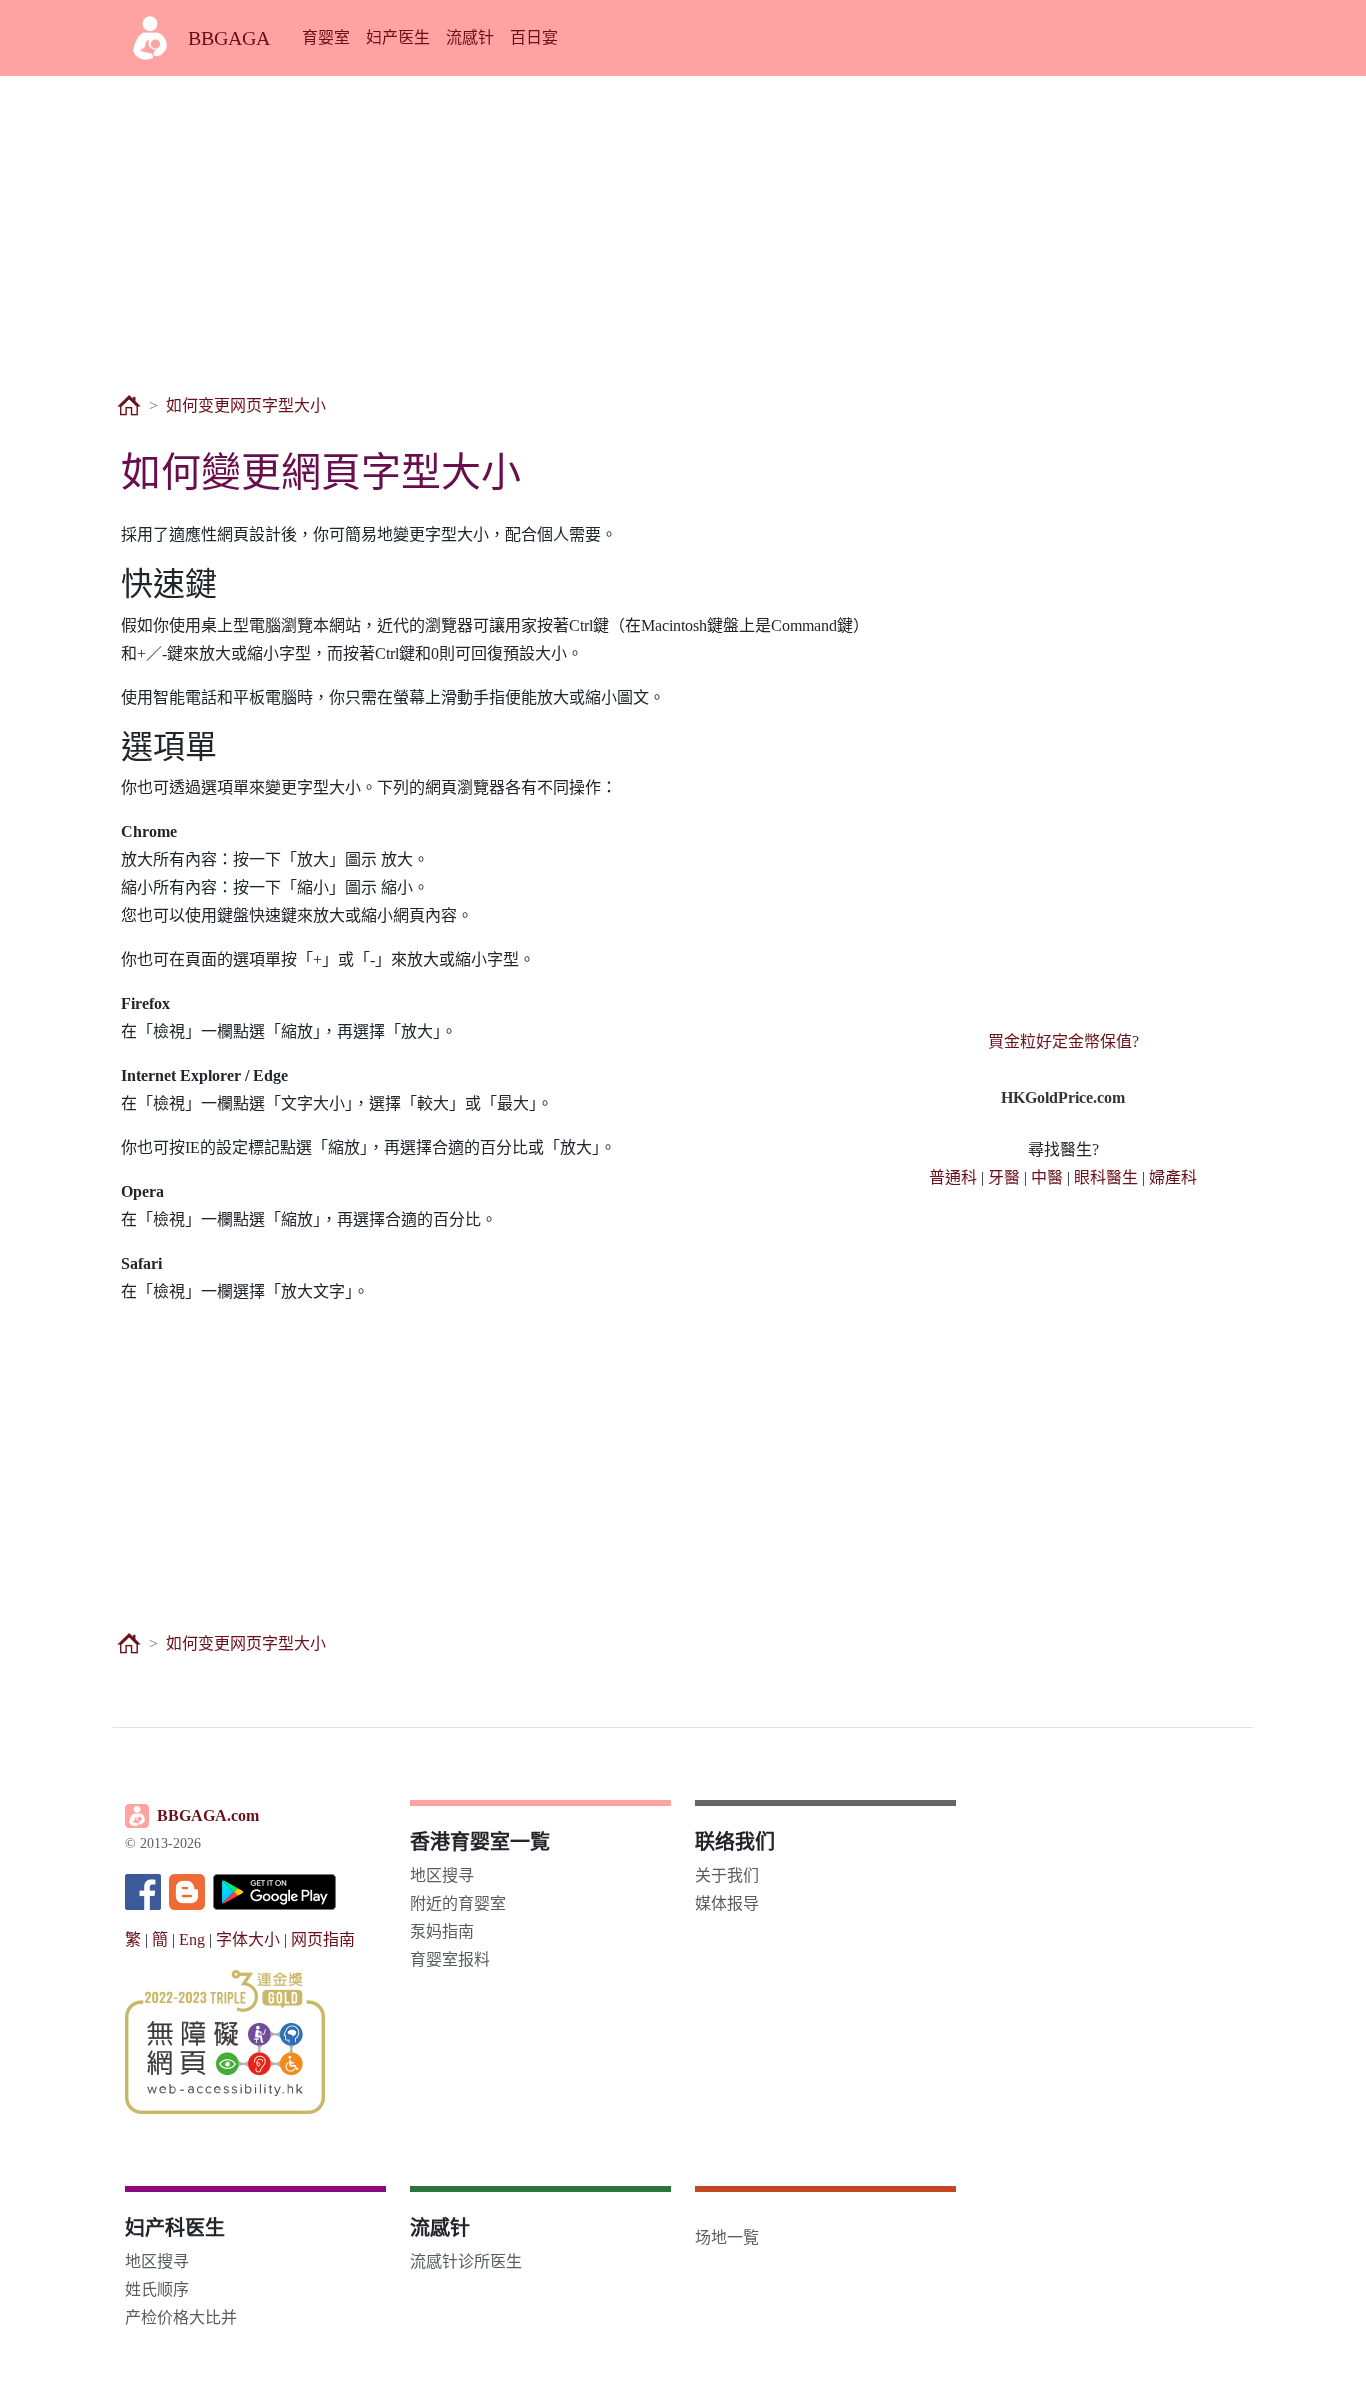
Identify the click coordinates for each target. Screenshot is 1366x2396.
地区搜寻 (442, 1875)
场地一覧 (727, 2237)
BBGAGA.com (208, 1815)
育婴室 (326, 37)
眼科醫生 (1106, 1177)
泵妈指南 (442, 1931)
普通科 (953, 1177)
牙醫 (1004, 1177)
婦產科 (1173, 1177)
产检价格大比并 (181, 2317)
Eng (192, 1939)
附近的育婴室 (458, 1903)
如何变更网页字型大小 (246, 405)
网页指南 (323, 1939)
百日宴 (534, 37)
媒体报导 (727, 1903)
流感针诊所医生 (466, 2261)
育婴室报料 (450, 1959)
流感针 (470, 37)
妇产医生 (398, 37)
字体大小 (248, 1939)
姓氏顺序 (157, 2289)
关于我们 (727, 1875)
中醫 (1047, 1177)
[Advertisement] (683, 224)
